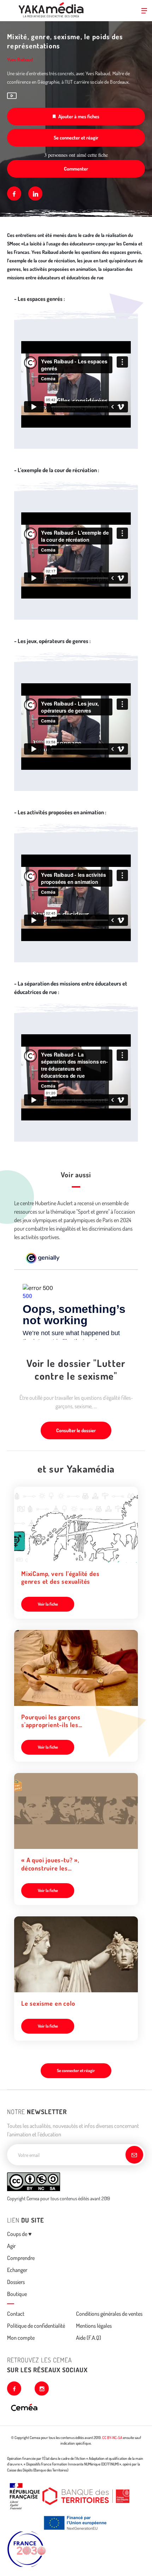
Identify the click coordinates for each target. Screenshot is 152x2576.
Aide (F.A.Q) (89, 2338)
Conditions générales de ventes (109, 2314)
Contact (16, 2314)
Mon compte (21, 2338)
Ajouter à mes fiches (79, 116)
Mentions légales (94, 2326)
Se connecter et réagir (76, 138)
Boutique (17, 2294)
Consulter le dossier (76, 1430)
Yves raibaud (20, 60)
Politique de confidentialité (36, 2326)
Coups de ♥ (19, 2234)
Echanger (17, 2270)
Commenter (76, 169)
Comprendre (21, 2258)
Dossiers (16, 2282)
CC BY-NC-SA (112, 2438)
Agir (11, 2246)
